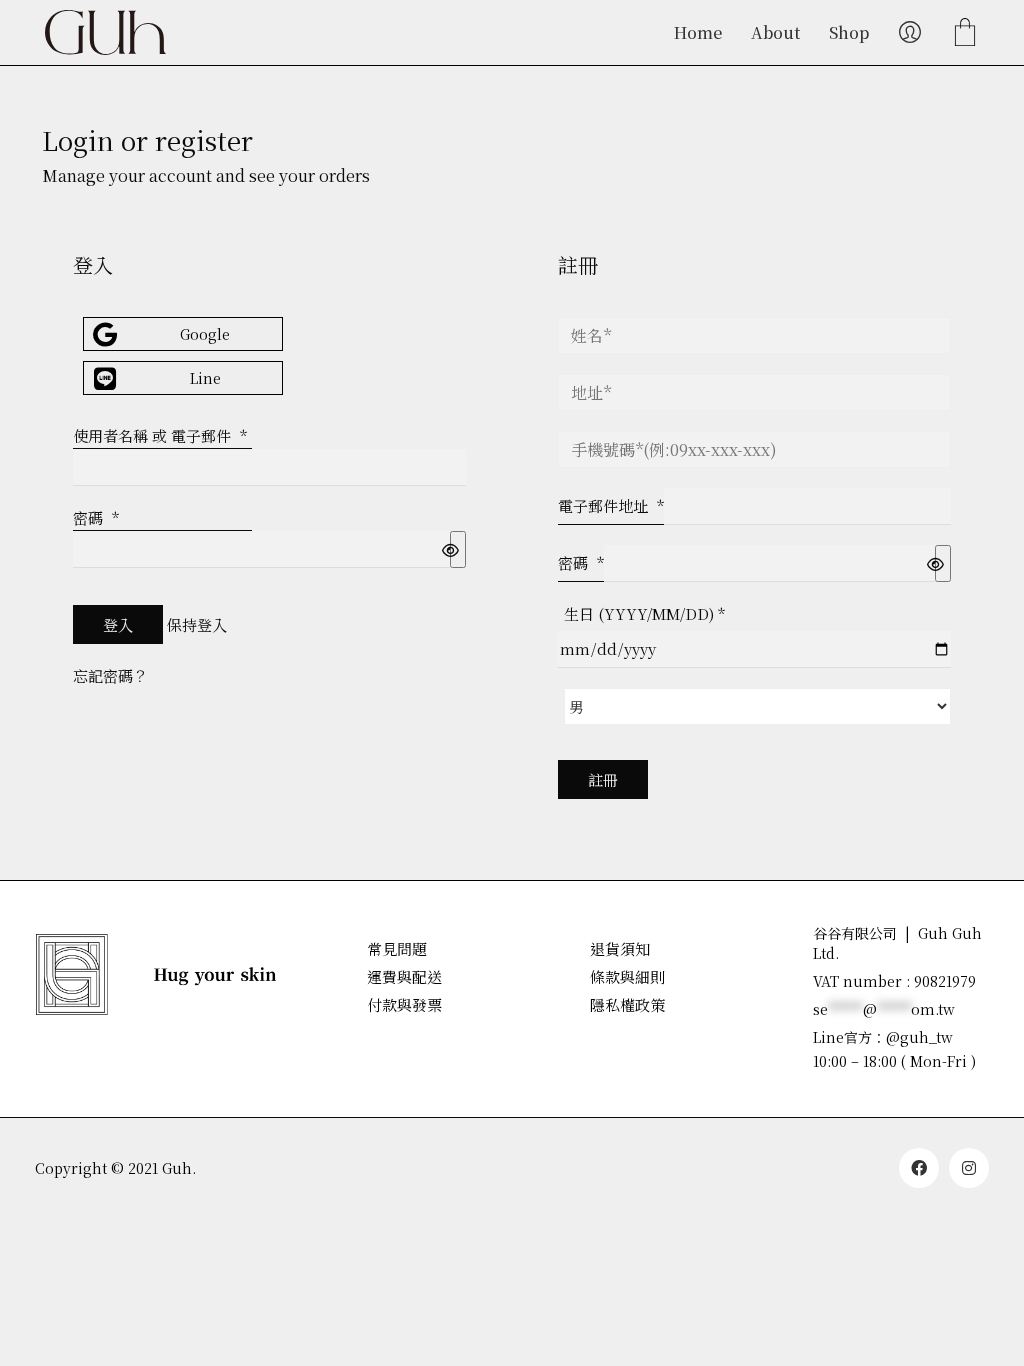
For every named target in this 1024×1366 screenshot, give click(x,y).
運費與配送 (404, 976)
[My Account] (910, 33)
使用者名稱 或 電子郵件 (160, 435)
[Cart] (965, 33)
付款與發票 (404, 1004)
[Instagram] (969, 1168)
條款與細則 (627, 976)
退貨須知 (620, 948)
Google (205, 334)
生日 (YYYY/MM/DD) (644, 613)
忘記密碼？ (110, 675)
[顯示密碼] (458, 549)
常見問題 (397, 948)
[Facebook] (919, 1168)
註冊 (603, 779)
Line (205, 378)
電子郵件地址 (611, 505)
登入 (118, 624)
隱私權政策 (627, 1004)
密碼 (96, 517)
